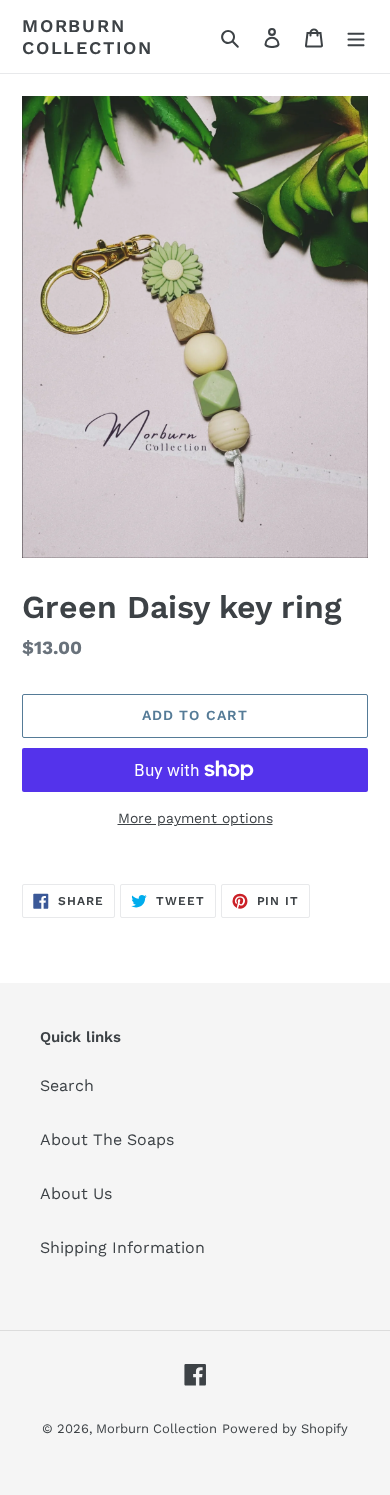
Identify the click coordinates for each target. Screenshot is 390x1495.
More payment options (195, 818)
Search (67, 1085)
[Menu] (356, 37)
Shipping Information (122, 1247)
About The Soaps (107, 1139)
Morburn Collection (87, 36)
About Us (76, 1193)
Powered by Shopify (285, 1428)
